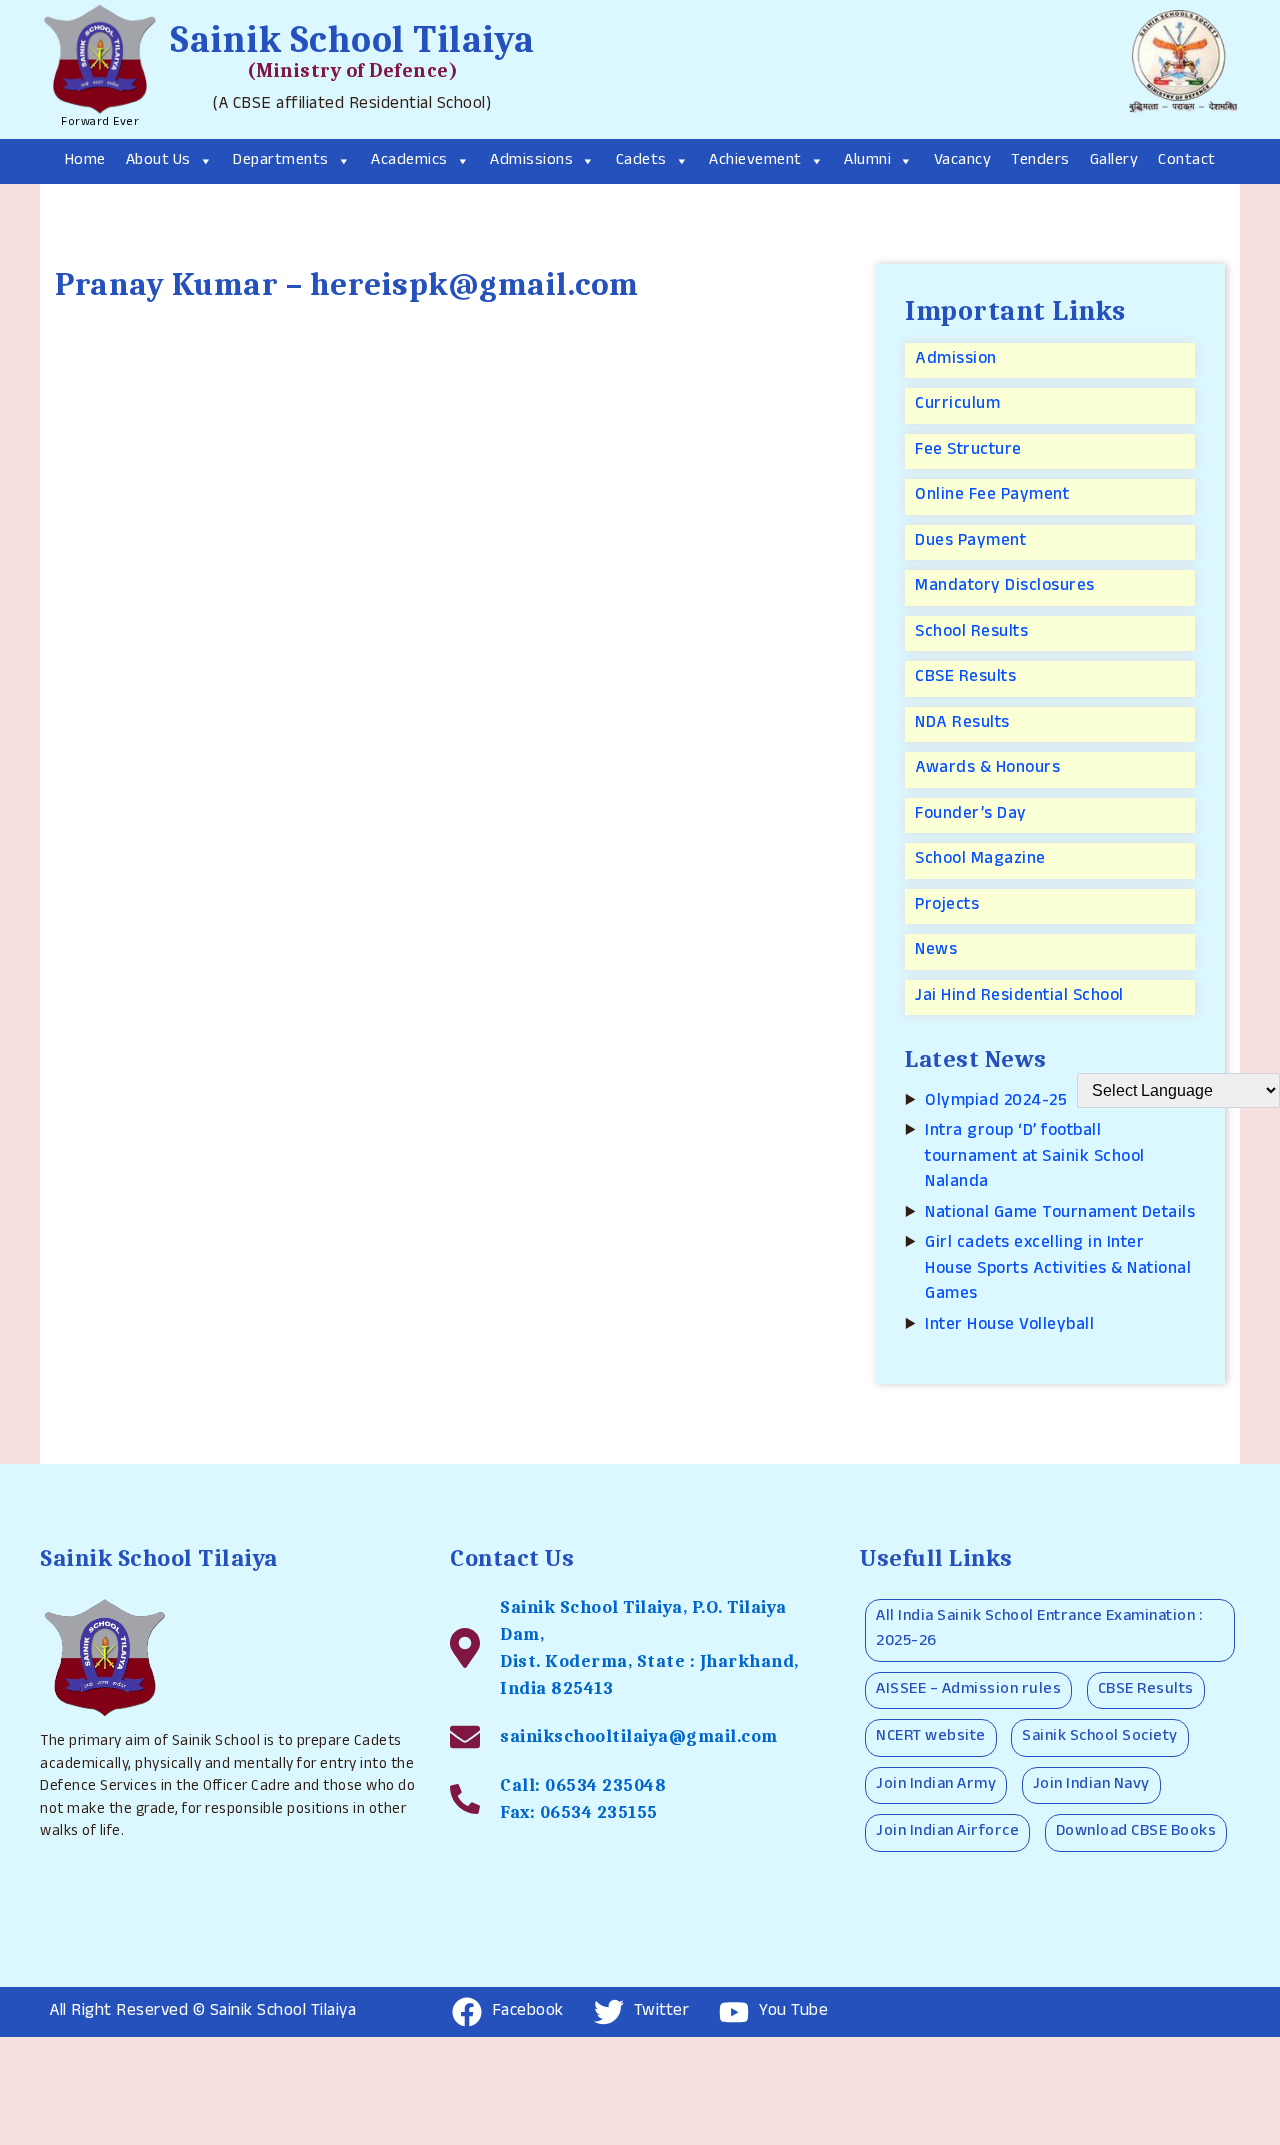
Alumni (867, 161)
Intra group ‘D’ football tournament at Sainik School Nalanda (1035, 1158)
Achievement (755, 161)
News (936, 951)
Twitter (662, 2012)
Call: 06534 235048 (583, 1785)
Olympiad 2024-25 (996, 1102)
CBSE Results (965, 678)
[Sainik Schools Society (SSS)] (1180, 69)
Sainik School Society (1100, 1737)
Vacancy (963, 161)
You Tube (793, 2012)
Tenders (1040, 161)
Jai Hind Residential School (1019, 997)
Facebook (528, 2012)
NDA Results (962, 724)
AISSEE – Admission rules (968, 1690)
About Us (158, 161)
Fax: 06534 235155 (579, 1812)
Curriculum (957, 405)
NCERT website (931, 1737)
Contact (1187, 161)
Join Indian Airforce (947, 1832)
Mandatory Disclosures (1005, 587)
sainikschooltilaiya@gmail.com (639, 1736)
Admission (956, 360)
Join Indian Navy (1091, 1785)
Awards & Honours (987, 769)
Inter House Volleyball (1009, 1326)
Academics (409, 161)
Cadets (641, 161)
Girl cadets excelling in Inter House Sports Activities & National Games (1058, 1270)
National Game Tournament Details (1060, 1214)
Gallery (1114, 161)
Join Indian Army (936, 1785)
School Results (971, 633)
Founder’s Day (971, 815)
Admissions (531, 161)
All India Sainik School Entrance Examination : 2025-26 (1039, 1630)
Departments (281, 161)
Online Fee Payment (992, 496)
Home (85, 161)
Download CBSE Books (1136, 1832)
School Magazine (980, 860)
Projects (947, 906)
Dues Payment (970, 542)
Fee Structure (968, 451)
